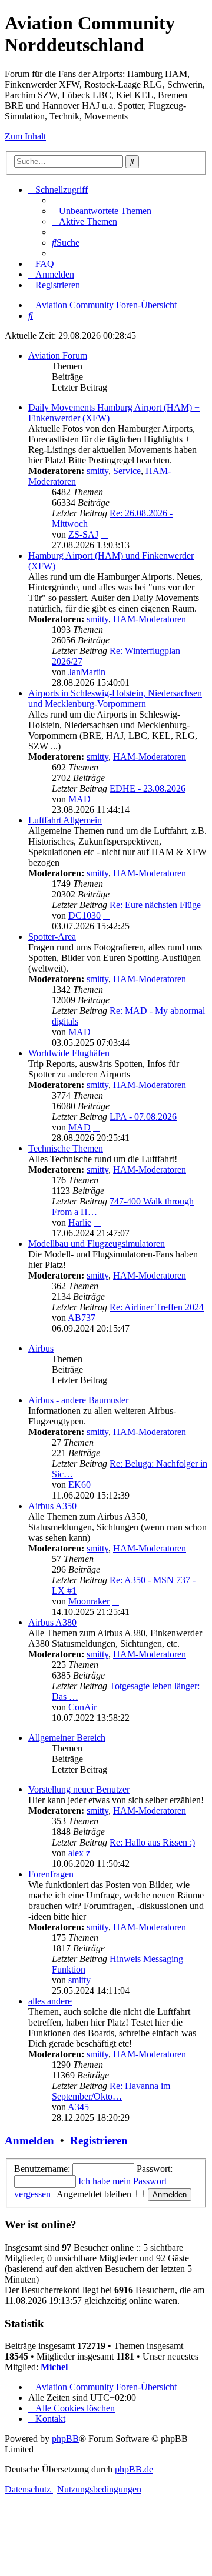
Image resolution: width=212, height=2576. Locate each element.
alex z (79, 1853)
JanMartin (87, 672)
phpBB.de (134, 2469)
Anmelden (29, 2140)
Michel (54, 2367)
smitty (97, 471)
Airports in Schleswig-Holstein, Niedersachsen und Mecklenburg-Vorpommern (115, 698)
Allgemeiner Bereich (67, 1738)
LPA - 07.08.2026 (143, 1117)
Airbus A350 (52, 1506)
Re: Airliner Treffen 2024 (157, 1307)
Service (127, 471)
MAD (79, 799)
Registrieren (99, 2140)
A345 (78, 2107)
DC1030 (85, 915)
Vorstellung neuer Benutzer (79, 1789)
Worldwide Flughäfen (69, 1053)
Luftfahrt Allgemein (65, 820)
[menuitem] (102, 211)
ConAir (82, 1707)
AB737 (82, 1318)
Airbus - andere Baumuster (78, 1400)
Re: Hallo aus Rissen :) (152, 1842)
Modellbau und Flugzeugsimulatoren (97, 1244)
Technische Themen (66, 1148)
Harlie (80, 1222)
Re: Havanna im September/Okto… (111, 2091)
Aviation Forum (58, 356)
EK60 (79, 1485)
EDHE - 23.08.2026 (148, 788)
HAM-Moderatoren (150, 619)
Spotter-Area (52, 937)
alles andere (50, 2001)
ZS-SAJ (83, 534)
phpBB (65, 2439)
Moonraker (89, 1601)
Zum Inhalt (25, 136)
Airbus (41, 1348)
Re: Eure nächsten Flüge (155, 905)
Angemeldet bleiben (95, 2194)
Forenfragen (51, 1874)
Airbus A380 (52, 1622)
